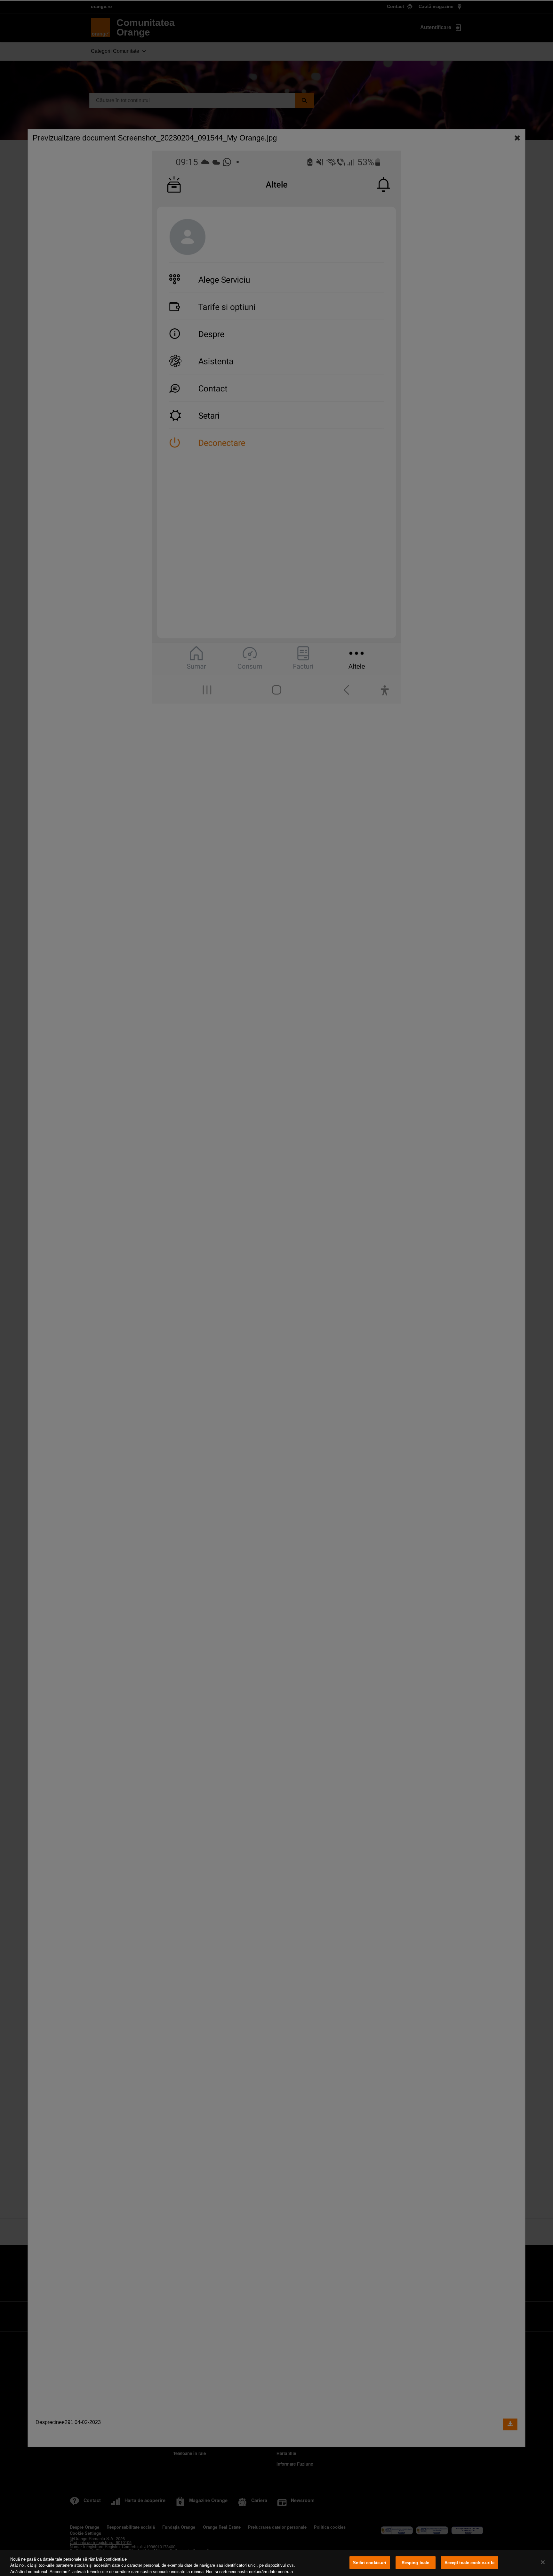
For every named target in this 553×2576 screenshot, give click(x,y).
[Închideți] (543, 2562)
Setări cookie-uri (370, 2563)
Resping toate (416, 2563)
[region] (276, 2563)
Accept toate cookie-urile (469, 2563)
